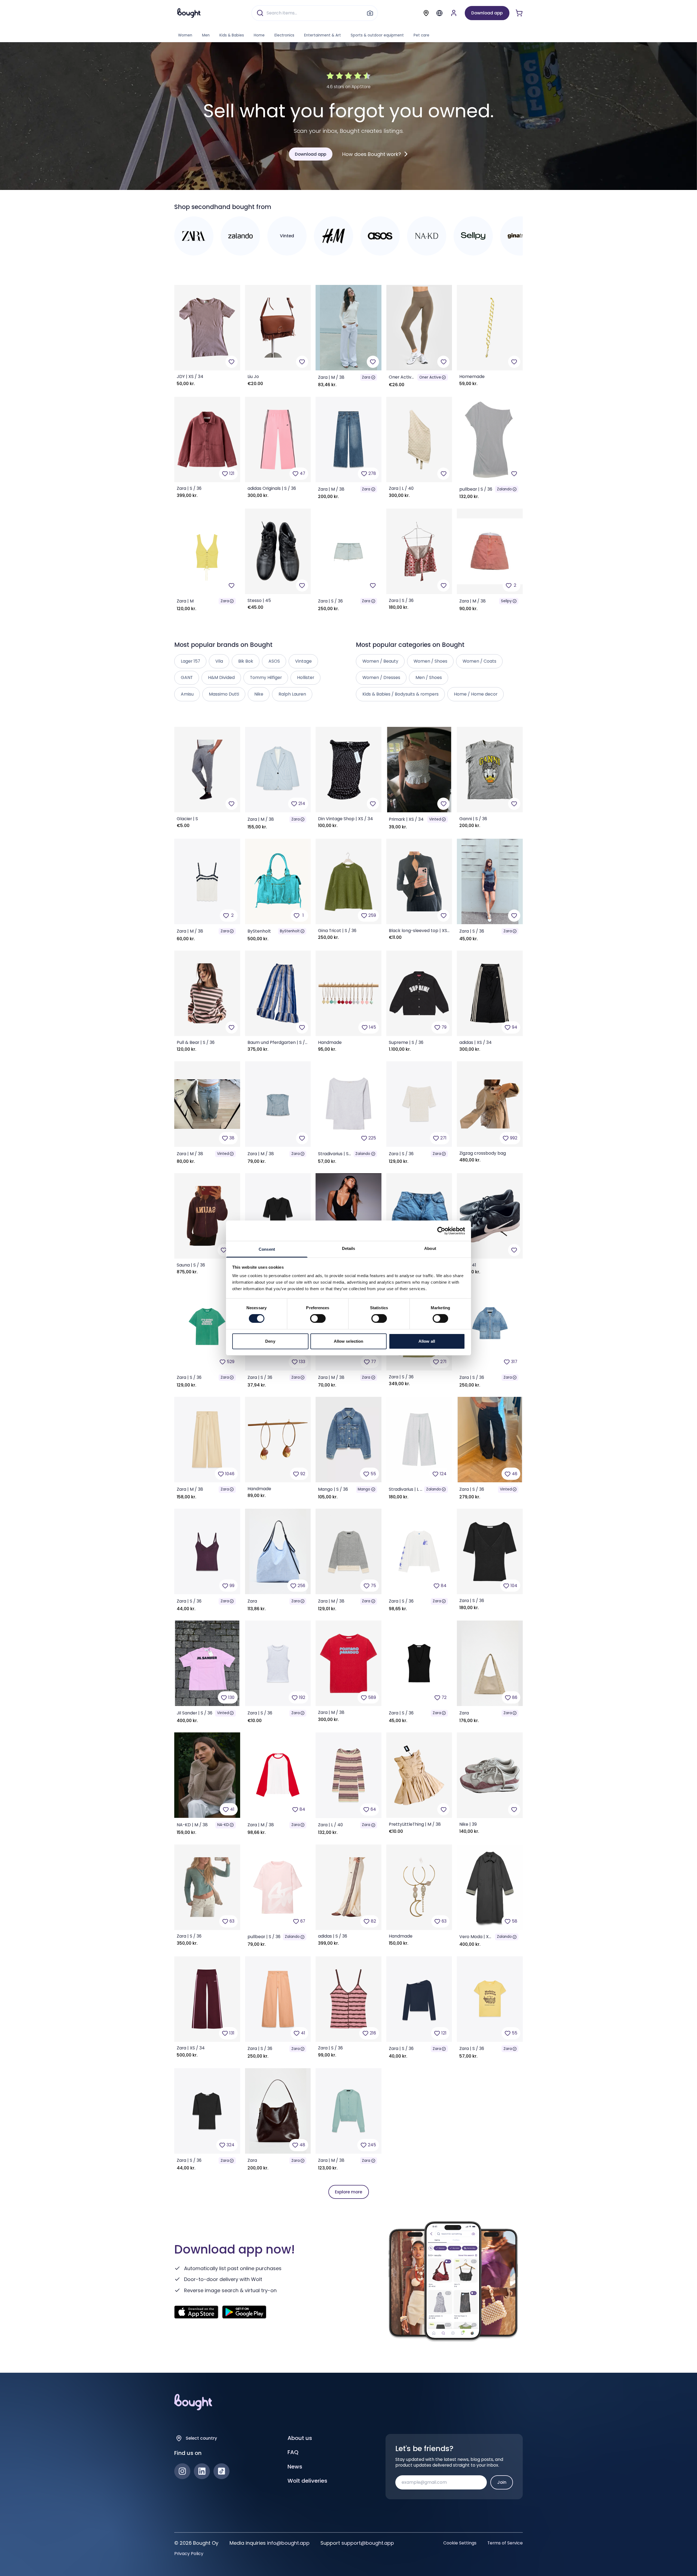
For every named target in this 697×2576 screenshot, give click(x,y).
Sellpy (506, 601)
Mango (364, 1489)
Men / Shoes (429, 677)
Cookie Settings (460, 2543)
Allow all (427, 1341)
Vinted (435, 819)
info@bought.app (288, 2543)
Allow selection (349, 1341)
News (295, 2467)
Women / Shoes (430, 661)
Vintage (303, 661)
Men (206, 35)
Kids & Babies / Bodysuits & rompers (401, 694)
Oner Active (430, 377)
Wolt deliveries (307, 2481)
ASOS (274, 661)
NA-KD (223, 1825)
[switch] (318, 1318)
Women (185, 35)
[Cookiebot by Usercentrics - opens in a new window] (441, 1231)
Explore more (348, 2192)
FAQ (293, 2452)
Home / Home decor (476, 694)
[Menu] (439, 13)
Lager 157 (190, 661)
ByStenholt (290, 931)
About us (300, 2438)
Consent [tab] (267, 1249)
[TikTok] (221, 2471)
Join (502, 2482)
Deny (270, 1341)
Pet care (421, 35)
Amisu (187, 694)
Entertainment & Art (322, 35)
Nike (259, 694)
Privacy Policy (189, 2554)
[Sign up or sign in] (454, 13)
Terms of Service (505, 2543)
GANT (187, 677)
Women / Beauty (380, 661)
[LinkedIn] (202, 2471)
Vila (219, 661)
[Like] (232, 362)
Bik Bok (246, 661)
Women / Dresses (381, 677)
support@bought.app (368, 2543)
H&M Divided (221, 677)
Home (259, 35)
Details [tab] (349, 1248)
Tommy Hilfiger (266, 677)
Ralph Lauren (292, 694)
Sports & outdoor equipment (377, 35)
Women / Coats (479, 661)
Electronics (284, 35)
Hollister (306, 677)
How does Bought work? (372, 154)
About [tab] (430, 1248)
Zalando (504, 489)
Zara (366, 377)
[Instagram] (182, 2471)
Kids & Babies (232, 35)
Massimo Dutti (224, 694)
